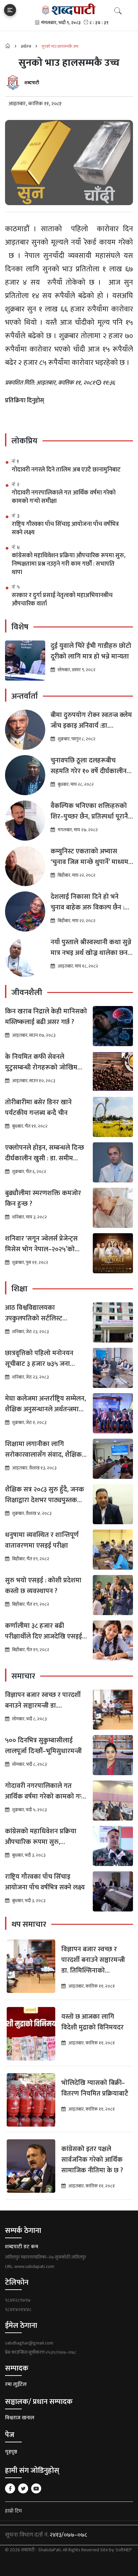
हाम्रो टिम (13, 2511)
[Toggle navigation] (10, 10)
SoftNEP (124, 2550)
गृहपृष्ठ (11, 2452)
